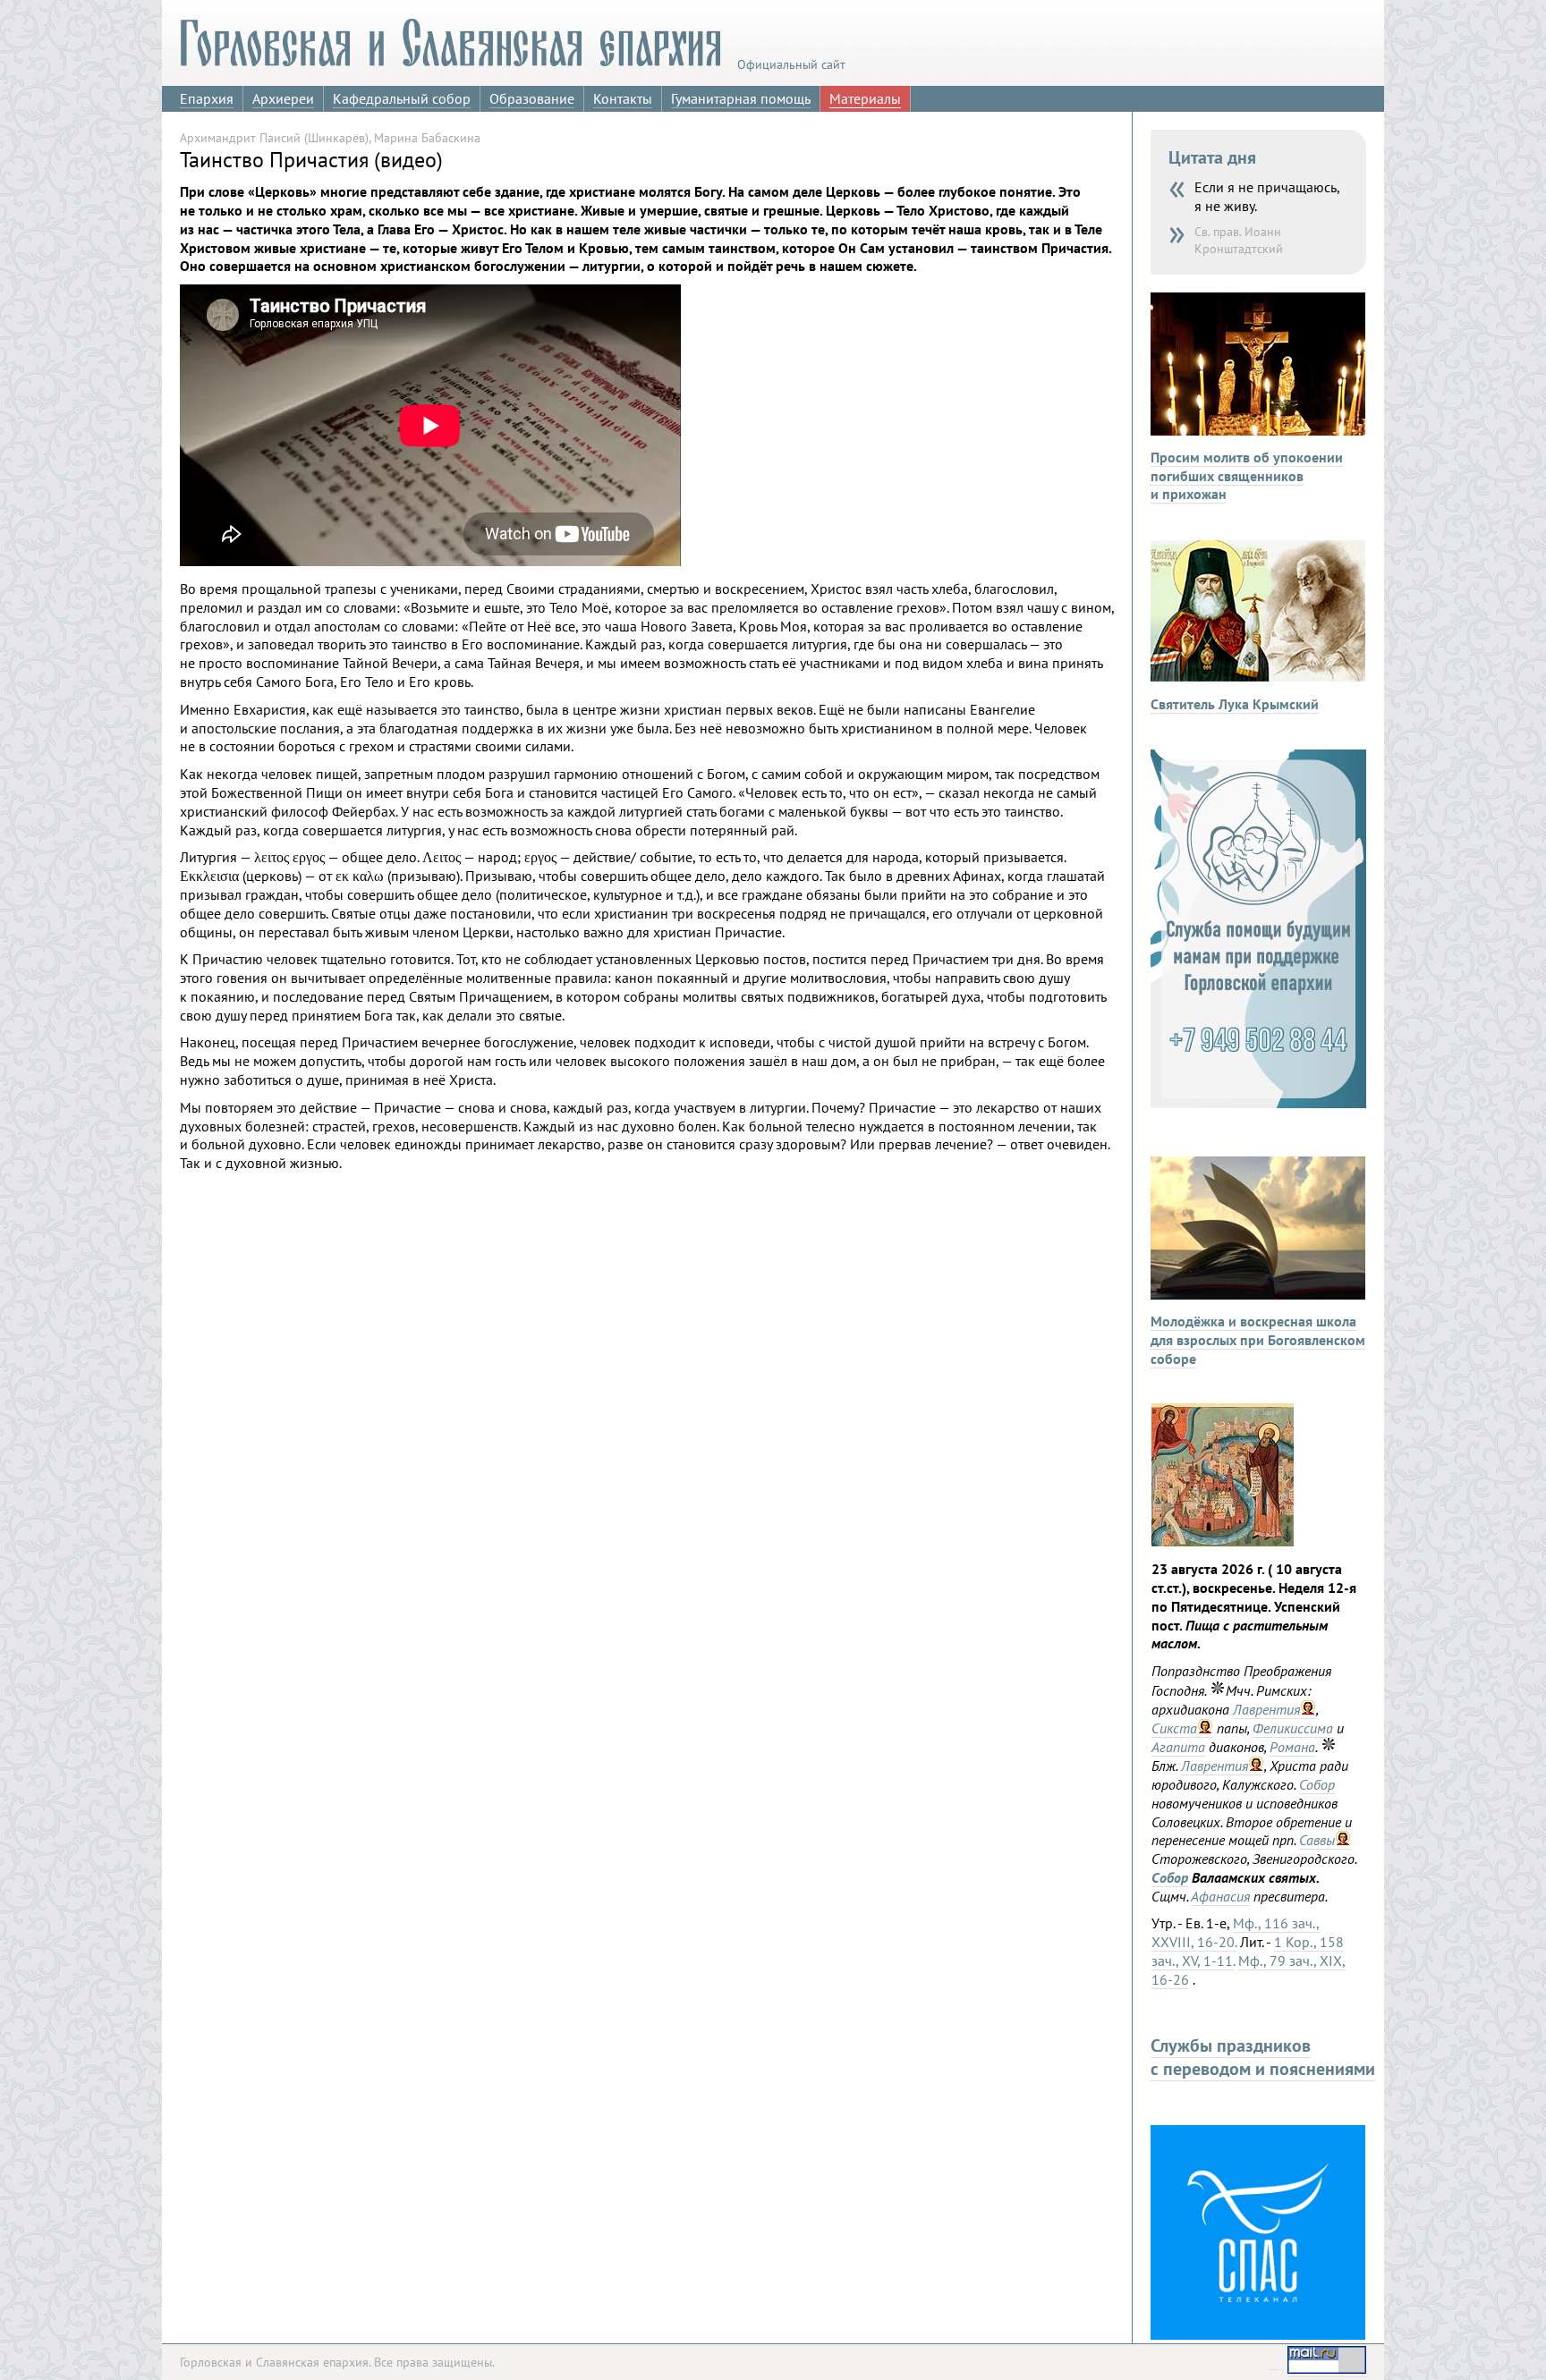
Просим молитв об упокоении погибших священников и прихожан (1247, 476)
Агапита (1178, 1747)
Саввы (1317, 1840)
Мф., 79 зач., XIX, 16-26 (1249, 1970)
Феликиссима (1293, 1728)
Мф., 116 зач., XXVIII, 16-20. (1236, 1932)
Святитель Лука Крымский (1235, 704)
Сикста (1174, 1728)
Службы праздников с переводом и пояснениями (1263, 2057)
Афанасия (1220, 1896)
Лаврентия (1266, 1709)
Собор (1317, 1784)
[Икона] (1223, 1541)
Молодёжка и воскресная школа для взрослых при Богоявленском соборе (1258, 1340)
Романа (1292, 1747)
